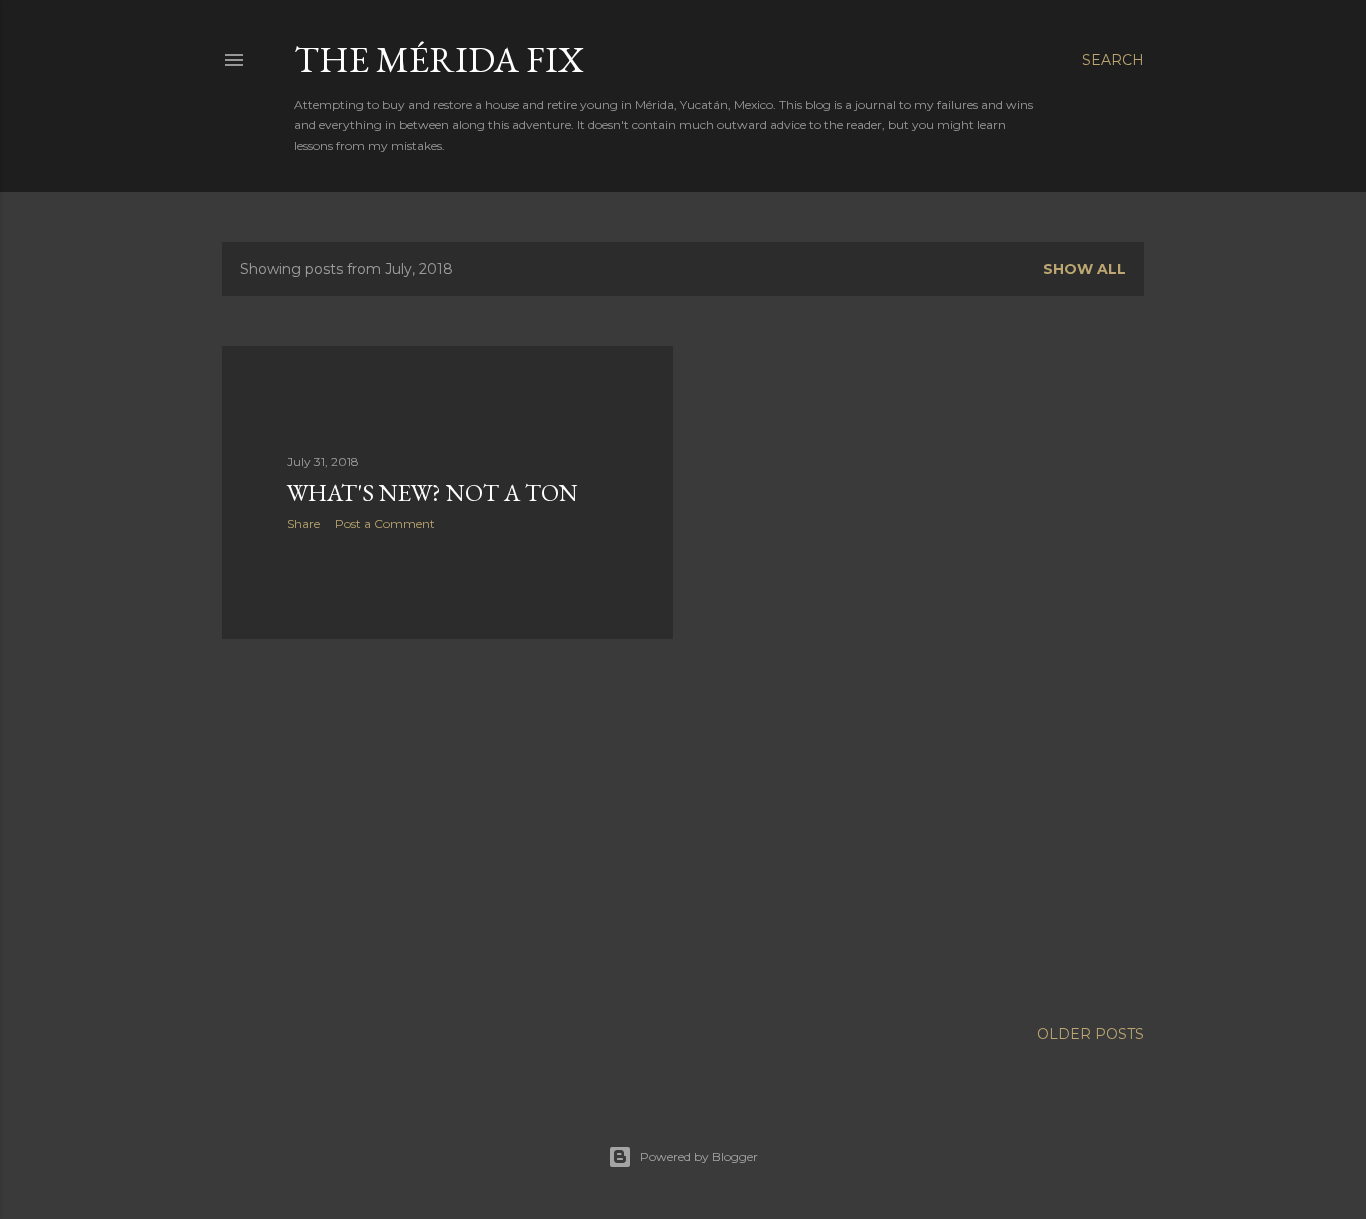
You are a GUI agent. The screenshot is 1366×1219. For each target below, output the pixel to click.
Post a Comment (385, 523)
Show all (1084, 269)
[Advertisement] (447, 829)
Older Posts (1090, 1034)
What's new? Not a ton (432, 492)
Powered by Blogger (699, 1156)
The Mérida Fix (439, 59)
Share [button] (303, 523)
